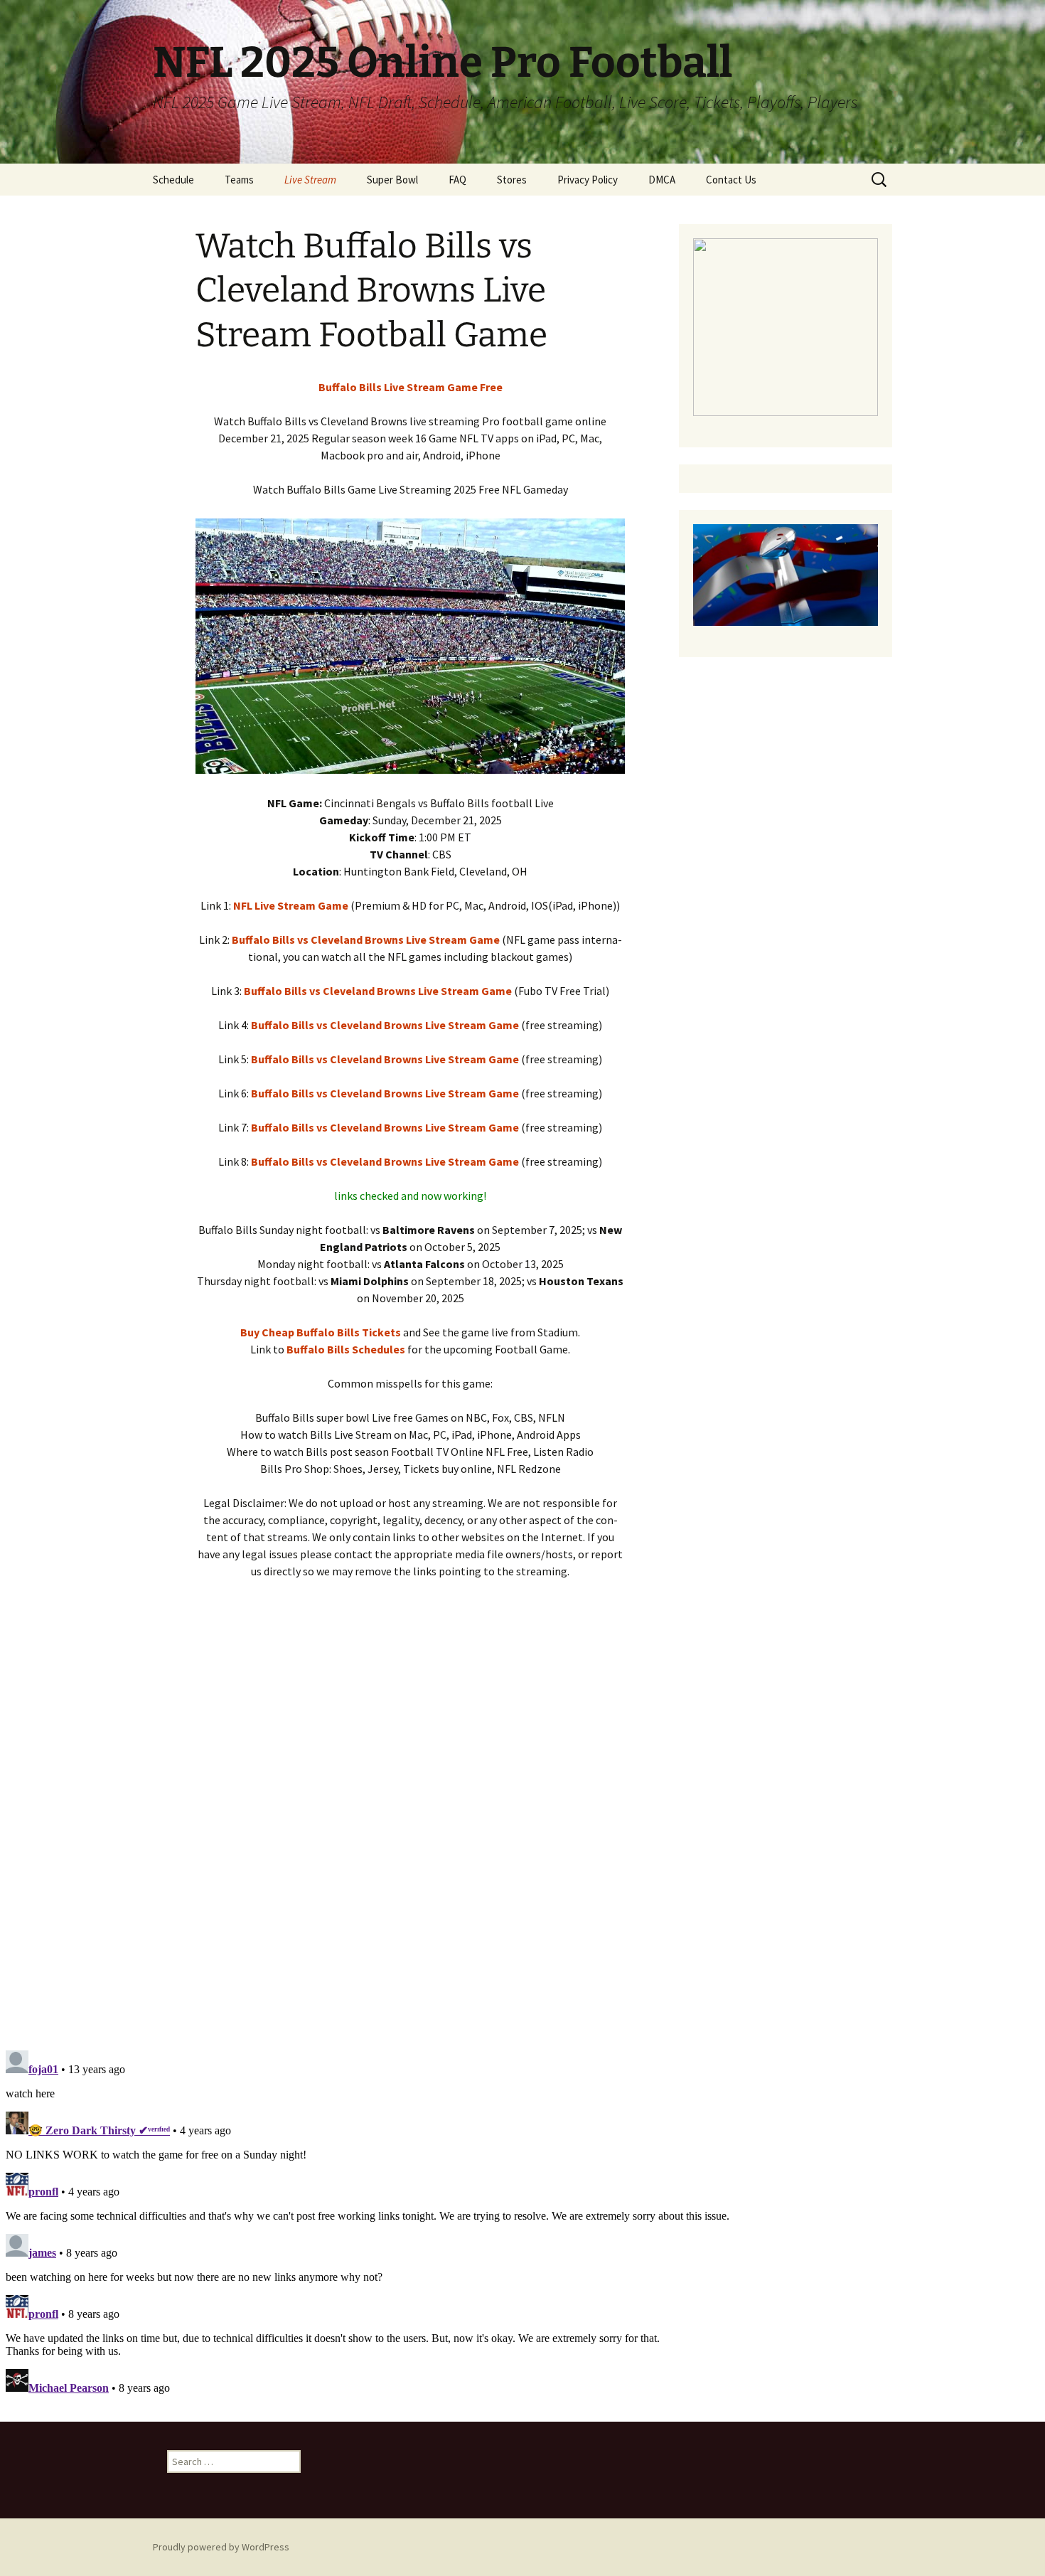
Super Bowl (392, 180)
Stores (512, 180)
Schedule (173, 180)
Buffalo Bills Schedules (346, 1349)
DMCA (662, 180)
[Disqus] (522, 1837)
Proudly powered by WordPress (221, 2547)
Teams (239, 180)
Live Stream (310, 180)
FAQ (457, 180)
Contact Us (731, 180)
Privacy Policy (588, 180)
